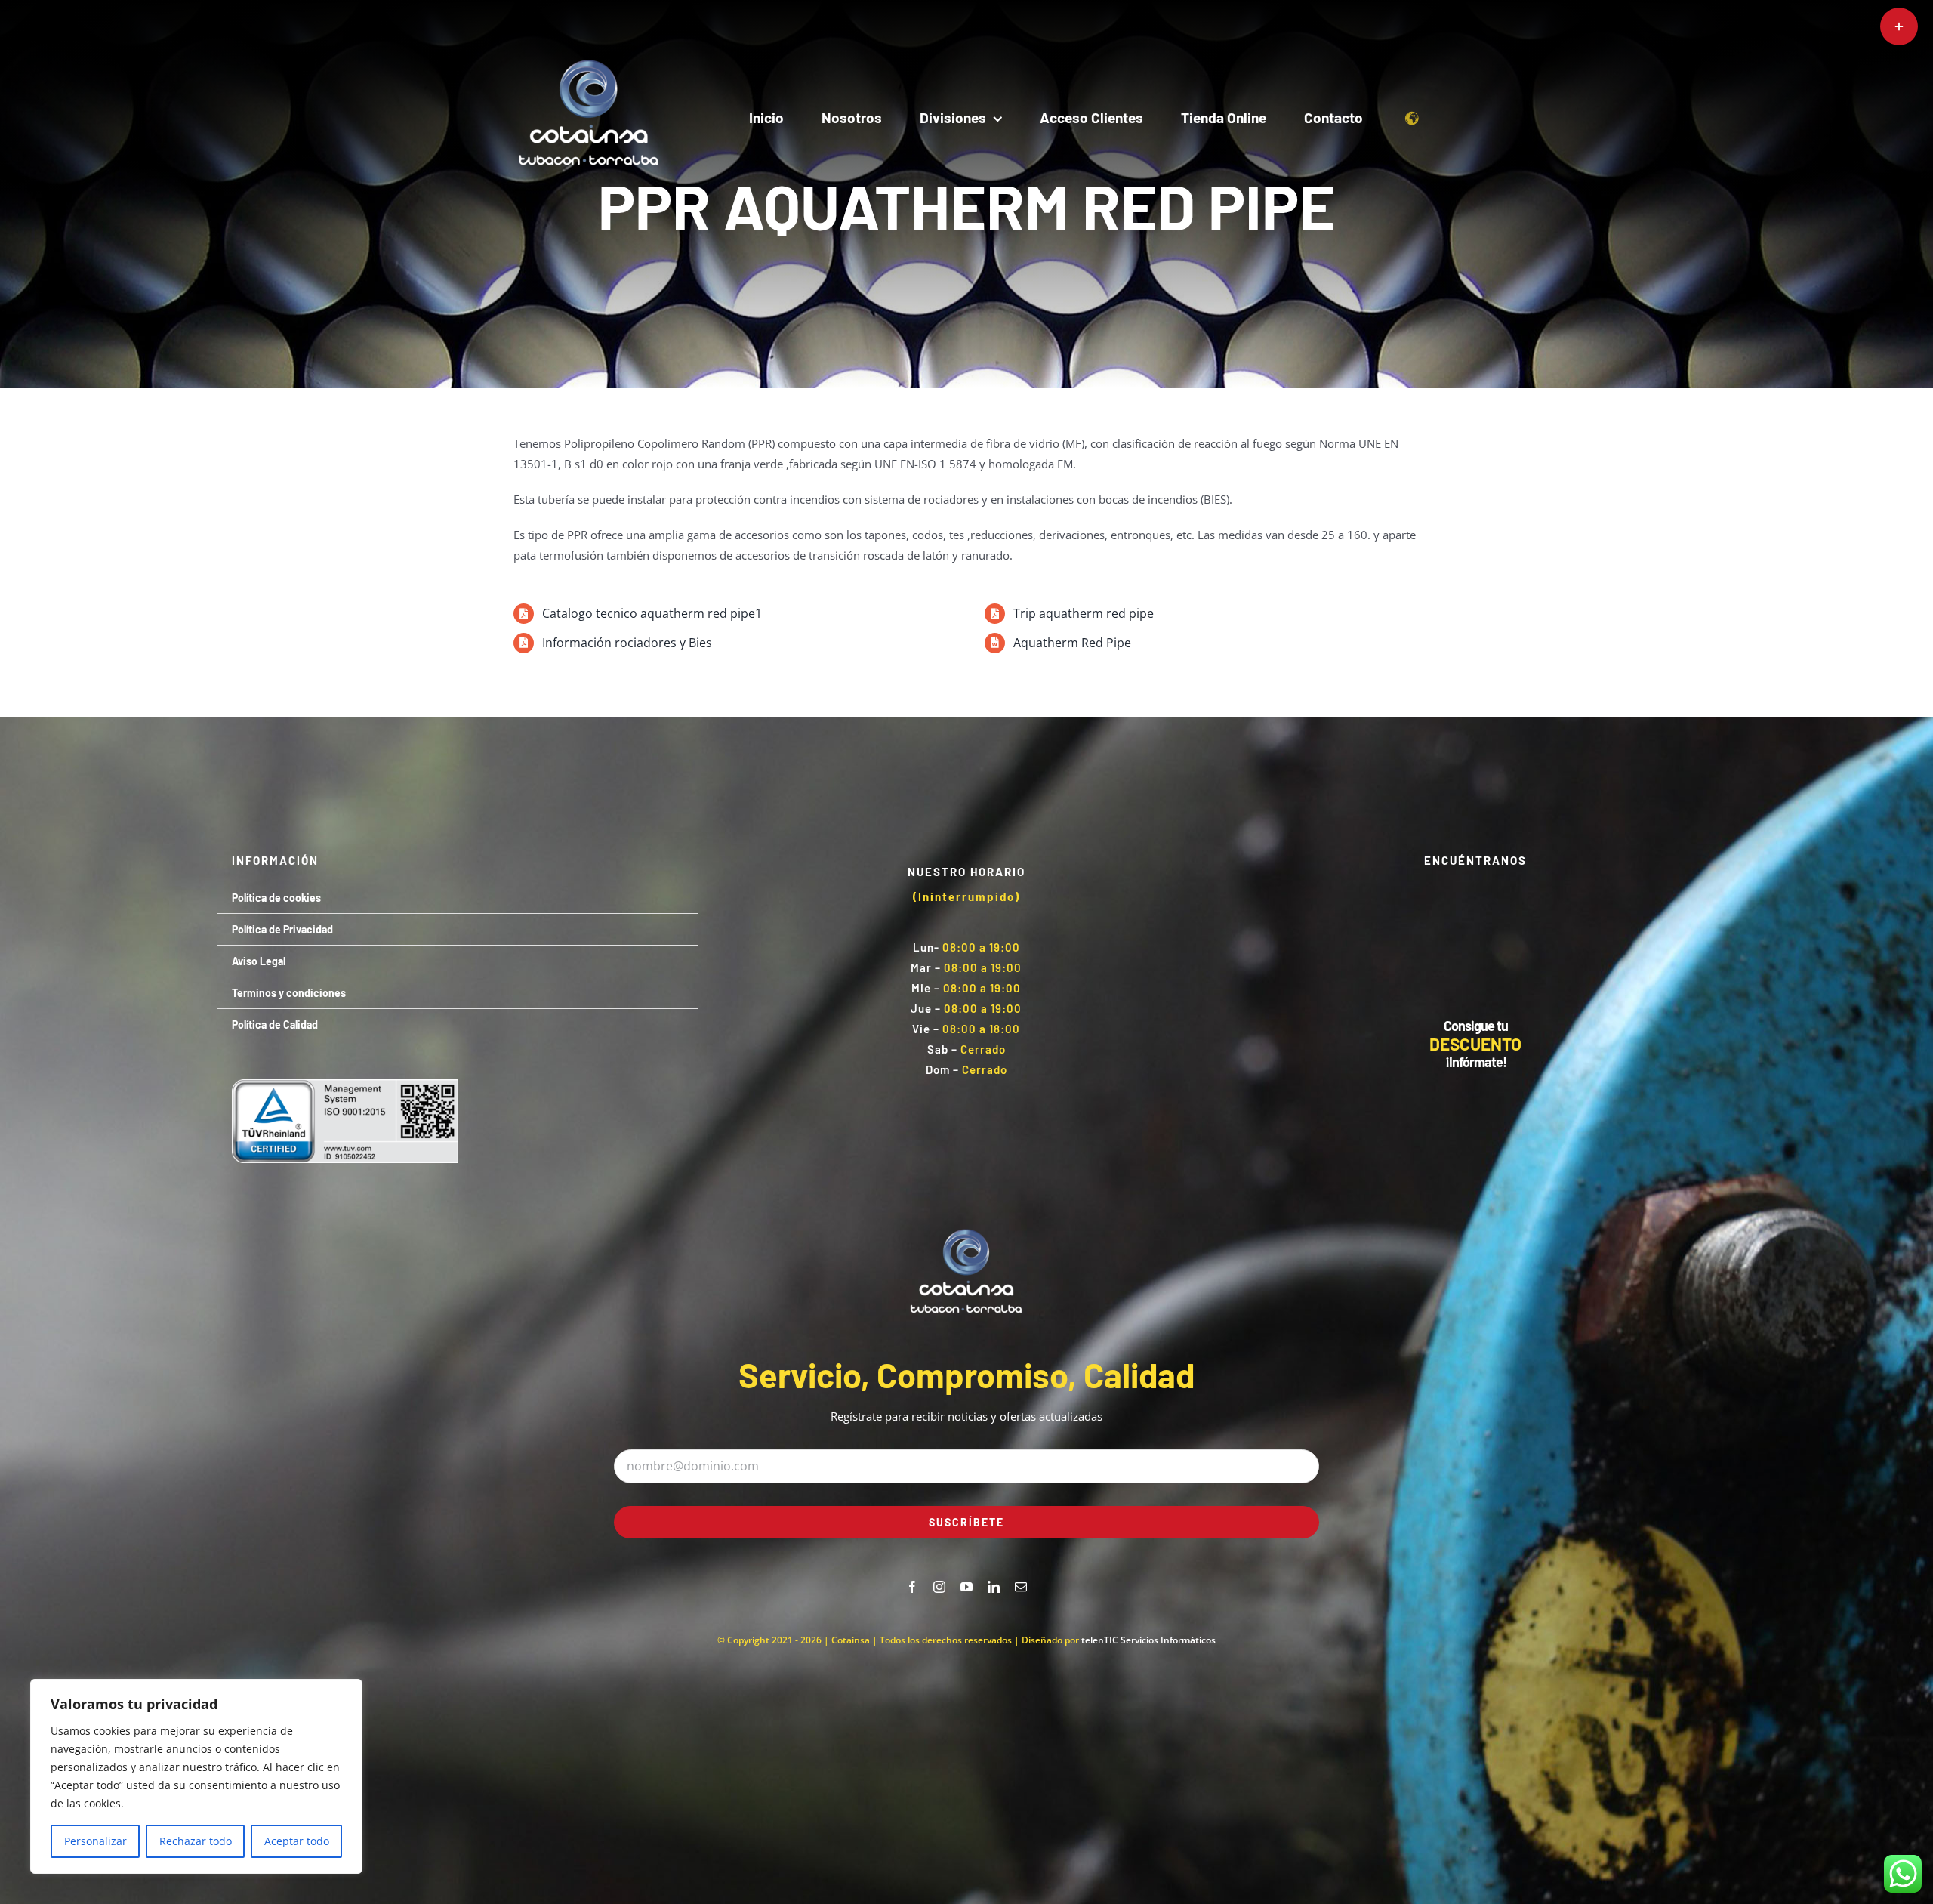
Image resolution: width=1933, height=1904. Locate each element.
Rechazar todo (196, 1841)
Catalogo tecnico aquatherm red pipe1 (652, 613)
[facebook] (912, 1587)
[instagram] (939, 1587)
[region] (196, 1776)
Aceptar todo (297, 1841)
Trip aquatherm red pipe (1084, 613)
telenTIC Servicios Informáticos (1148, 1640)
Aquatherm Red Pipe (1072, 643)
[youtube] (966, 1587)
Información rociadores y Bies (627, 643)
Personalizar (96, 1841)
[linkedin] (994, 1587)
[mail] (1021, 1587)
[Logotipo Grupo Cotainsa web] (589, 58)
